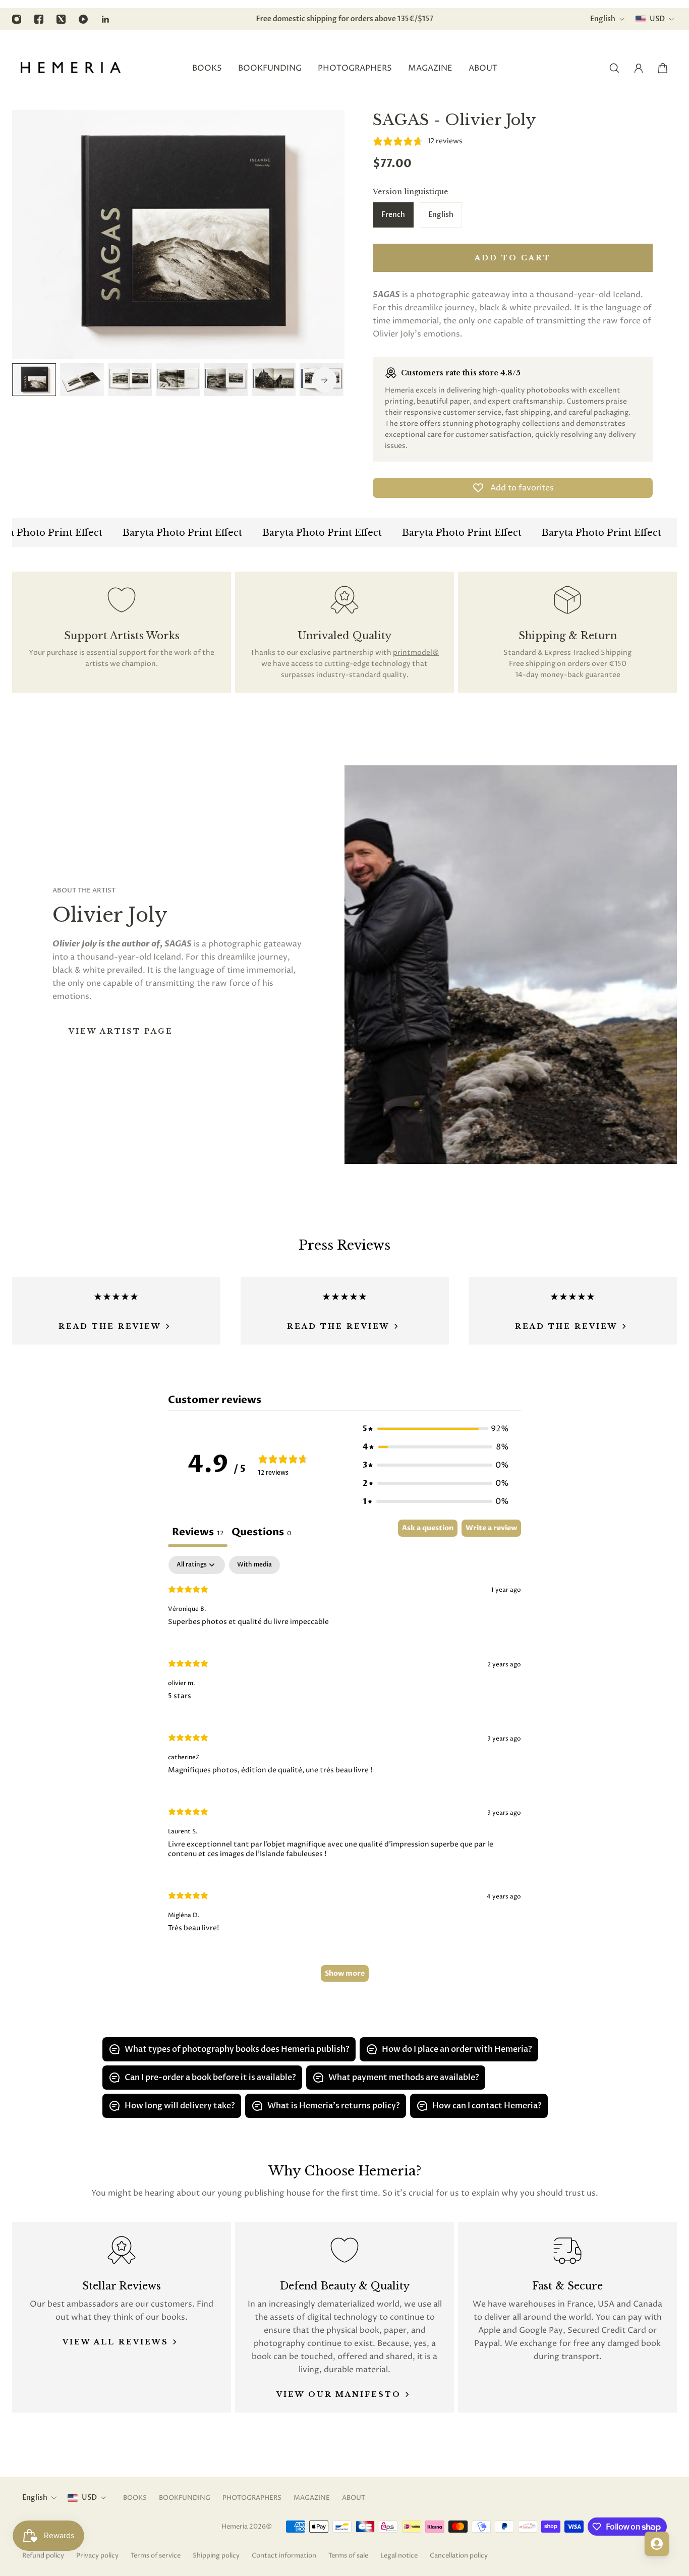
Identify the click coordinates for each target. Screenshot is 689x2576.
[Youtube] (83, 19)
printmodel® (416, 653)
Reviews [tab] (198, 1532)
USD (89, 2498)
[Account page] (639, 68)
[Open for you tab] (657, 2544)
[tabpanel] (344, 1774)
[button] (436, 1429)
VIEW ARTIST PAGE (121, 1031)
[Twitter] (61, 19)
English (35, 2498)
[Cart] (663, 68)
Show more (345, 1973)
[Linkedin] (105, 19)
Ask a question (428, 1528)
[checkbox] (254, 1565)
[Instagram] (17, 19)
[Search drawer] (614, 68)
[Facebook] (39, 19)
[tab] (262, 1533)
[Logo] (71, 68)
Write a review (491, 1528)
